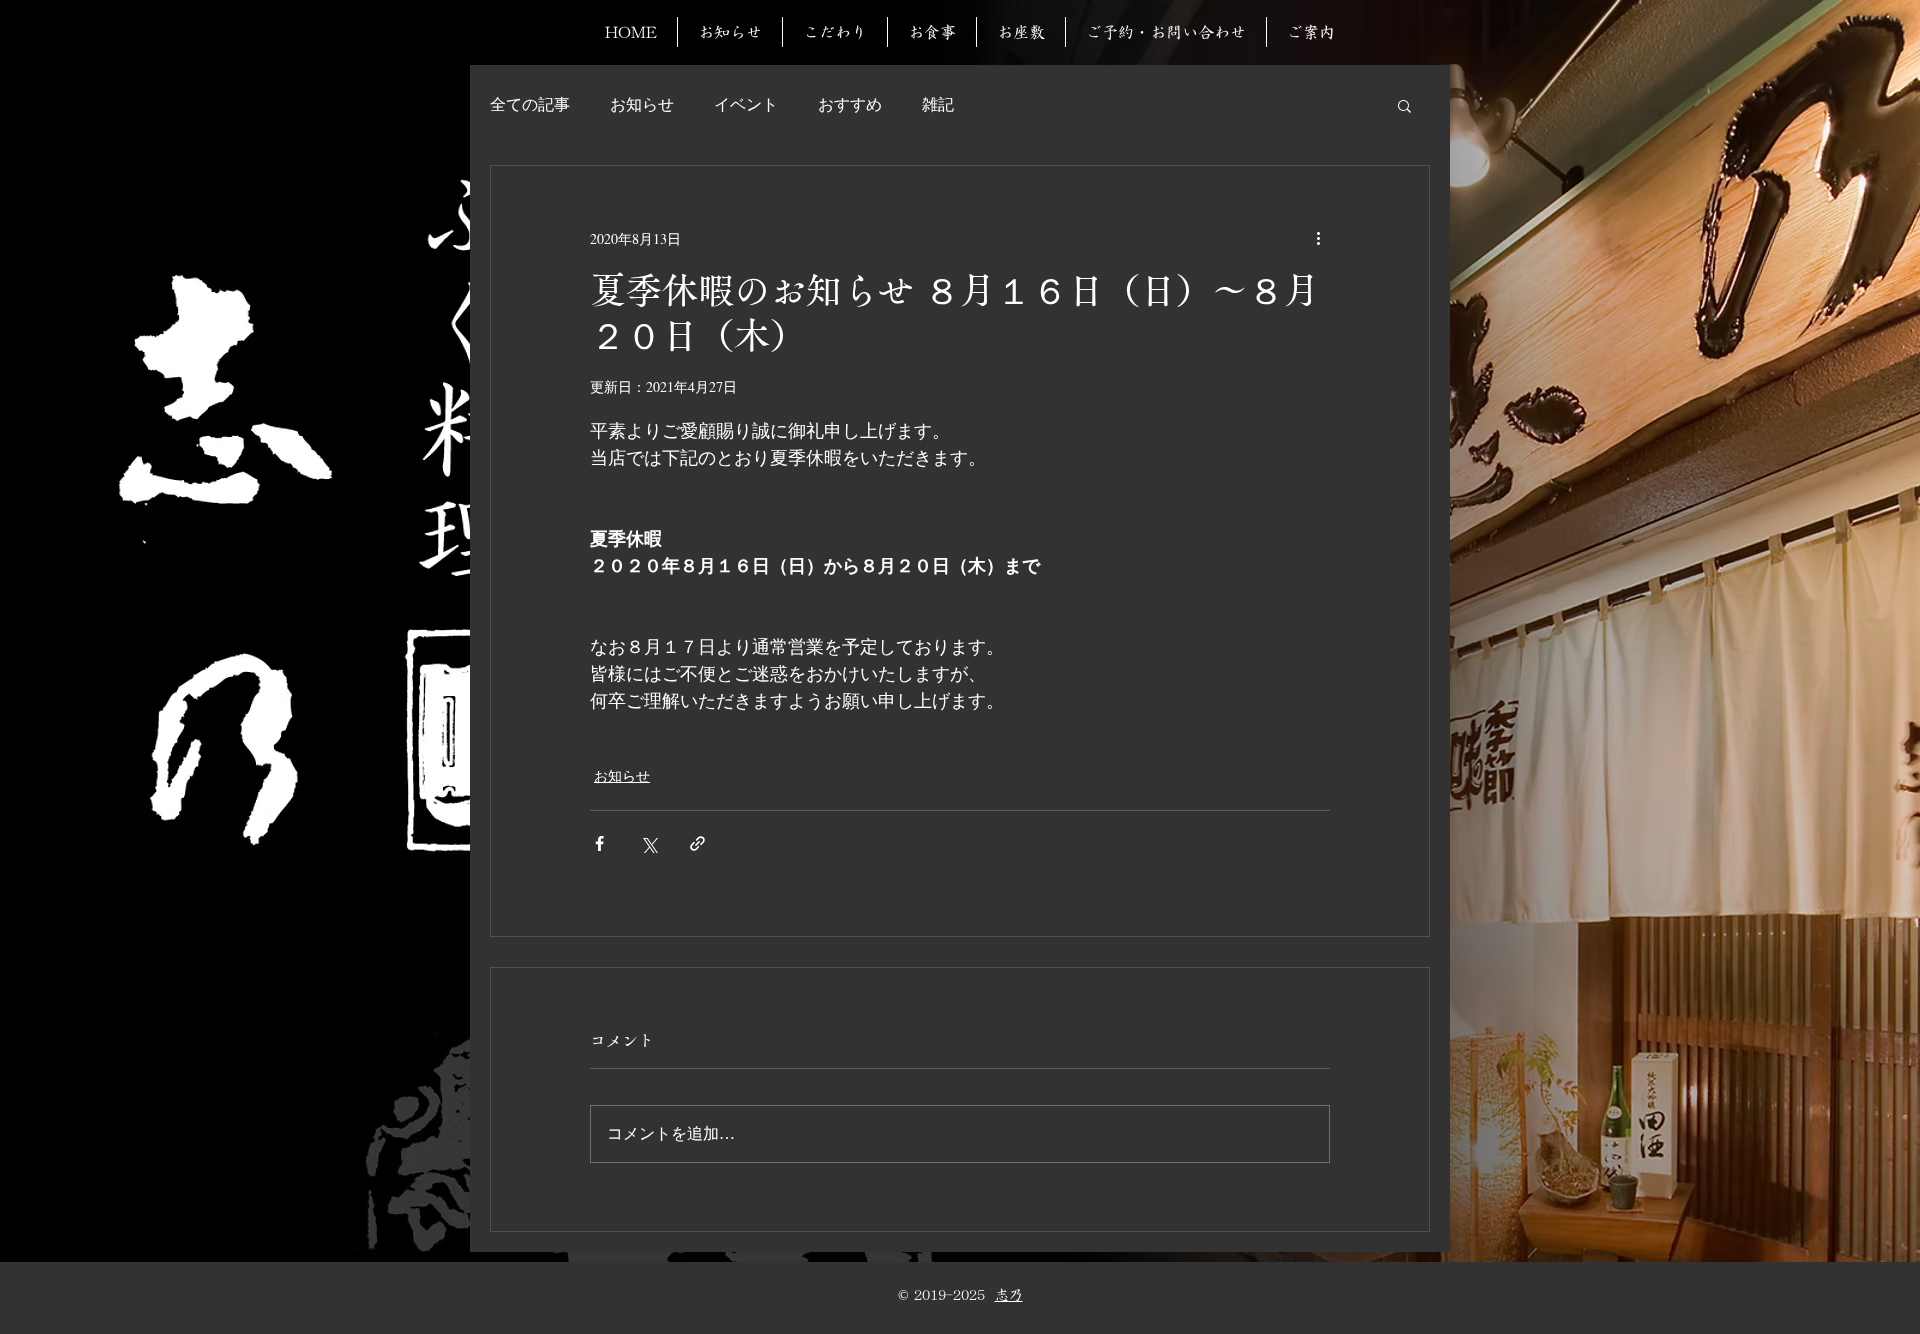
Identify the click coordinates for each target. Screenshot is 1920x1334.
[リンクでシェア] (697, 843)
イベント (746, 104)
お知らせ (642, 104)
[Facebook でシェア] (599, 843)
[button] (1404, 105)
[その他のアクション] (1318, 238)
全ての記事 (530, 104)
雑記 (938, 104)
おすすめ (850, 104)
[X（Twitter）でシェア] (648, 843)
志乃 (1009, 1295)
